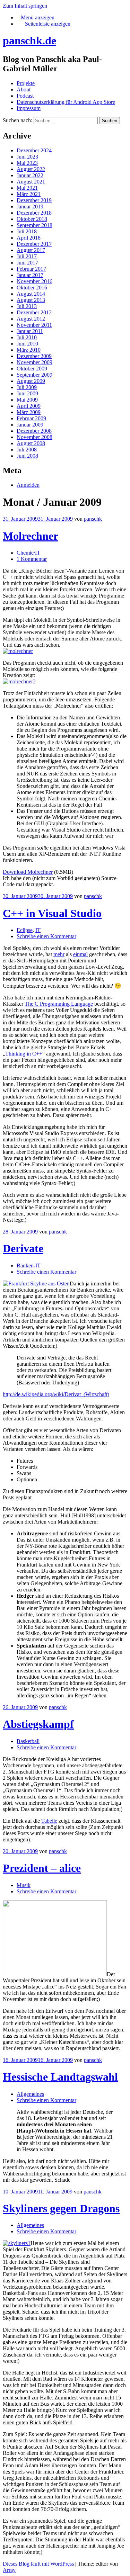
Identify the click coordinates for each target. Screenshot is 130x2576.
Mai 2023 (27, 163)
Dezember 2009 (34, 356)
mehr (59, 954)
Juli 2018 (27, 231)
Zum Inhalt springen (25, 6)
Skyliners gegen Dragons (61, 2208)
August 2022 (31, 169)
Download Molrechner (28, 872)
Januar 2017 (30, 275)
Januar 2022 (30, 175)
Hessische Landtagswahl (60, 2077)
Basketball (28, 1741)
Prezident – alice (42, 1868)
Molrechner (31, 536)
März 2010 (29, 350)
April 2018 (29, 238)
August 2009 (31, 381)
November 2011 (34, 325)
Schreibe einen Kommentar (46, 936)
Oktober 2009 (32, 369)
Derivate (23, 1248)
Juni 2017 (27, 263)
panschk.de (29, 41)
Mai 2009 (27, 400)
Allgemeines (30, 2094)
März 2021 (29, 194)
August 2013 (31, 300)
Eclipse (25, 930)
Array (9, 2570)
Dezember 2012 (34, 312)
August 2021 (31, 182)
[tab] (36, 17)
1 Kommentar (32, 559)
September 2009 (34, 375)
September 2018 (34, 225)
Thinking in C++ (24, 1054)
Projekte (26, 83)
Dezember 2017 (34, 244)
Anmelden (28, 485)
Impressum (29, 108)
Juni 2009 (27, 393)
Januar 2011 (30, 331)
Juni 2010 (27, 344)
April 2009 (29, 406)
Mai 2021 (27, 188)
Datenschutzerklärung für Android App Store (66, 102)
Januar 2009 (30, 425)
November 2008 (34, 437)
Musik (24, 1885)
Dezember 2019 (34, 200)
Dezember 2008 (34, 431)
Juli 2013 (27, 306)
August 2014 (31, 294)
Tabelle (49, 1821)
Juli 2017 (27, 256)
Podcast (25, 96)
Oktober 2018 (32, 219)
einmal (80, 954)
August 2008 (31, 443)
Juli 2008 (27, 450)
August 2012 (31, 319)
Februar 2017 (31, 269)
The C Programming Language (59, 1004)
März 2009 (29, 412)
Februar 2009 (31, 418)
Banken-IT (29, 1265)
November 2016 (34, 281)
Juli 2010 (27, 337)
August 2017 (31, 250)
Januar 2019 (30, 207)
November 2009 (34, 362)
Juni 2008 (27, 456)
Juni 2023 (27, 157)
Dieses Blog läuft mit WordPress (38, 2564)
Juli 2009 (27, 387)
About (24, 89)
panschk (93, 519)
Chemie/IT (28, 553)
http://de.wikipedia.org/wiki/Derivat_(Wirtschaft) (56, 1394)
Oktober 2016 (32, 288)
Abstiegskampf (38, 1724)
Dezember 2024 (34, 150)
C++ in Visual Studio (52, 913)
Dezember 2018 (34, 213)
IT (38, 930)
